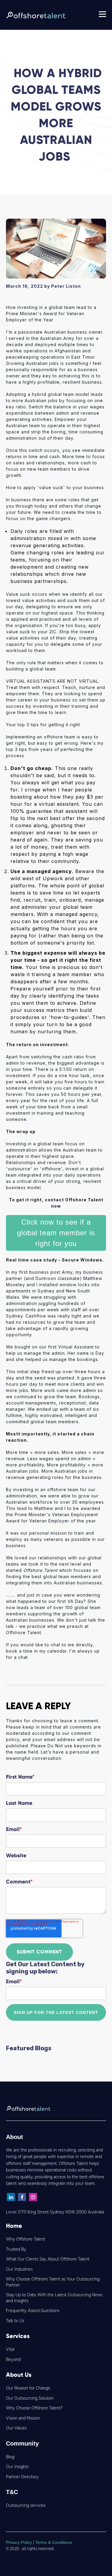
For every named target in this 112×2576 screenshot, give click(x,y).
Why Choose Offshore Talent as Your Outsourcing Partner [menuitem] (53, 2282)
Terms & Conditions (54, 2542)
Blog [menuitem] (10, 2457)
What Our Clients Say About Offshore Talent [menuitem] (48, 2259)
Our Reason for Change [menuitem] (28, 2388)
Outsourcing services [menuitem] (26, 2506)
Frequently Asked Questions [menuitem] (33, 2311)
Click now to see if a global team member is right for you (56, 1233)
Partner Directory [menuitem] (22, 2477)
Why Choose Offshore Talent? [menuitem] (34, 2408)
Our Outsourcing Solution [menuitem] (30, 2398)
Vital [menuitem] (10, 2349)
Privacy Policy (20, 2542)
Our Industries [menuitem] (19, 2269)
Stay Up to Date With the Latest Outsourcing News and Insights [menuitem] (54, 2298)
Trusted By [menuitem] (16, 2249)
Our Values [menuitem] (16, 2428)
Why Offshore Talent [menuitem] (26, 2239)
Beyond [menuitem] (13, 2360)
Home (14, 2226)
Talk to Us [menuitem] (15, 2321)
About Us (19, 2375)
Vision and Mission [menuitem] (23, 2418)
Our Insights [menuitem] (17, 2467)
